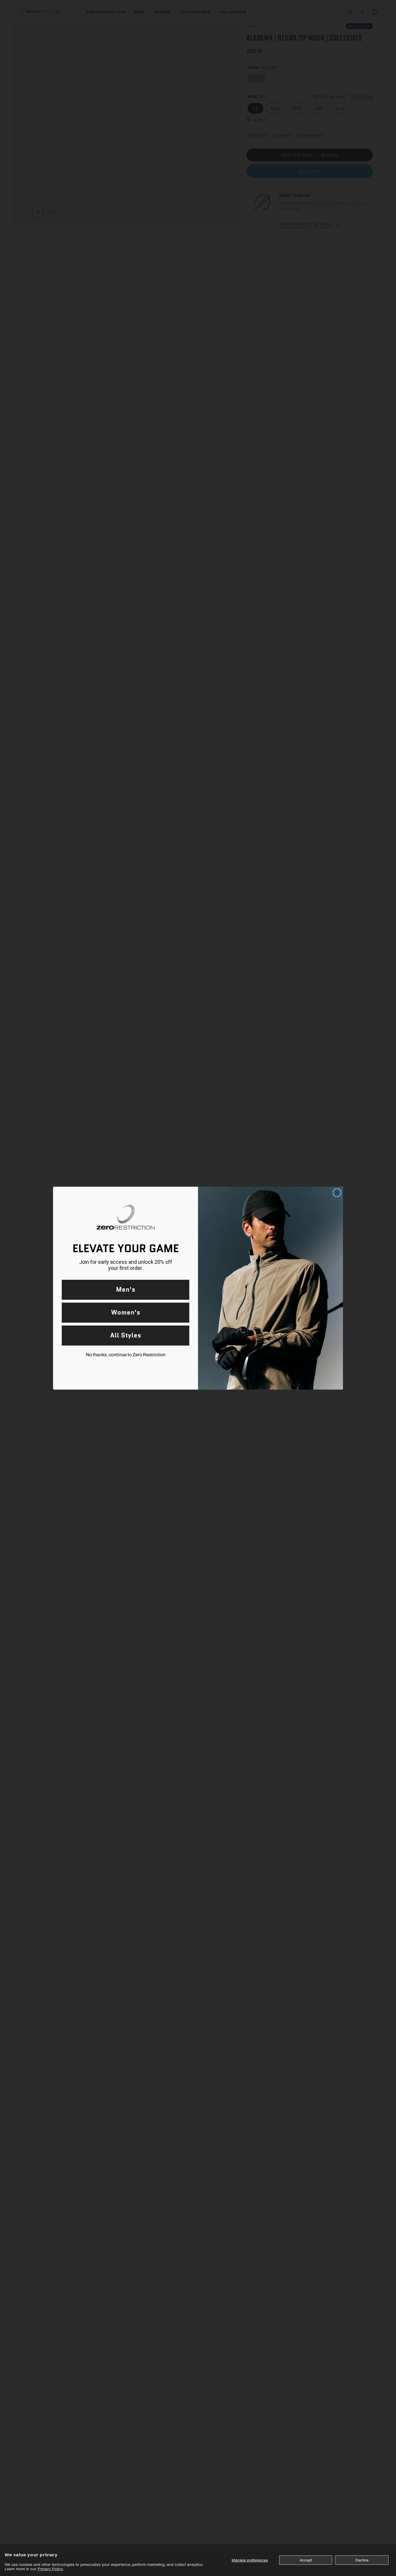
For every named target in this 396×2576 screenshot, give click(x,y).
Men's (126, 1289)
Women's (126, 1312)
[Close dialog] (337, 1193)
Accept (306, 2560)
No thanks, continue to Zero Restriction (126, 1355)
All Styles (126, 1335)
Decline (362, 2560)
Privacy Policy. (50, 2569)
